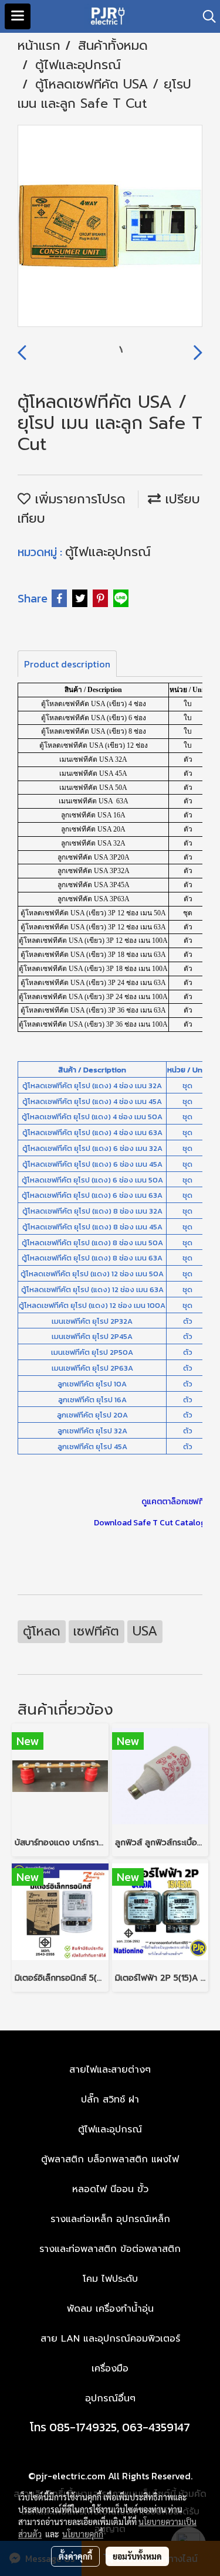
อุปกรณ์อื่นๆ (110, 2398)
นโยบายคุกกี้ (83, 2534)
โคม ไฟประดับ (110, 2279)
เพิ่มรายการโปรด (78, 499)
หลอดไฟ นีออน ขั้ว (110, 2189)
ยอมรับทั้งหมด (137, 2556)
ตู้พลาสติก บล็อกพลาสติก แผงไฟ (110, 2159)
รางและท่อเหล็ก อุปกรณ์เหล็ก (110, 2219)
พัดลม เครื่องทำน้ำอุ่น (110, 2309)
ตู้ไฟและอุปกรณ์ (108, 552)
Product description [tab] (67, 664)
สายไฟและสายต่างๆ (110, 2070)
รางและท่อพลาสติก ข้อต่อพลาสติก (110, 2249)
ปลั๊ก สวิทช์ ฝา (110, 2100)
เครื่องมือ (110, 2369)
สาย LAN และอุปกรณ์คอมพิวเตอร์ (110, 2339)
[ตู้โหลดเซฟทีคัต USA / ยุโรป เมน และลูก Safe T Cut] (110, 226)
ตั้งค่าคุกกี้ (75, 2556)
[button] (205, 16)
